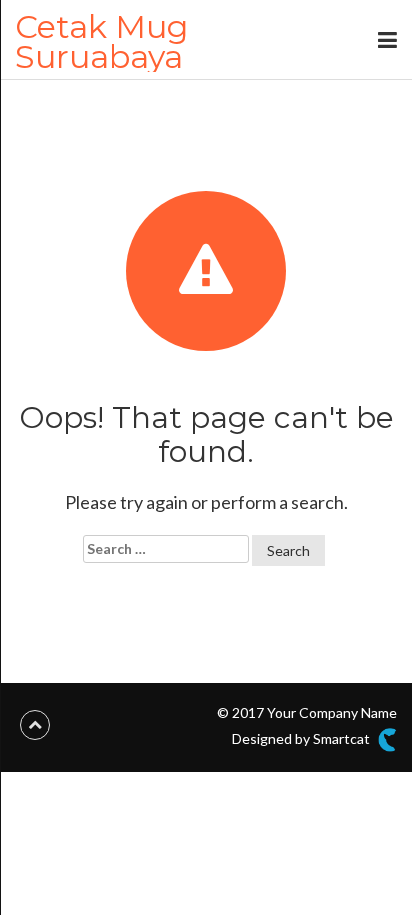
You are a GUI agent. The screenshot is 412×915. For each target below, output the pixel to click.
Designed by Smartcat (302, 738)
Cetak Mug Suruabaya (101, 41)
